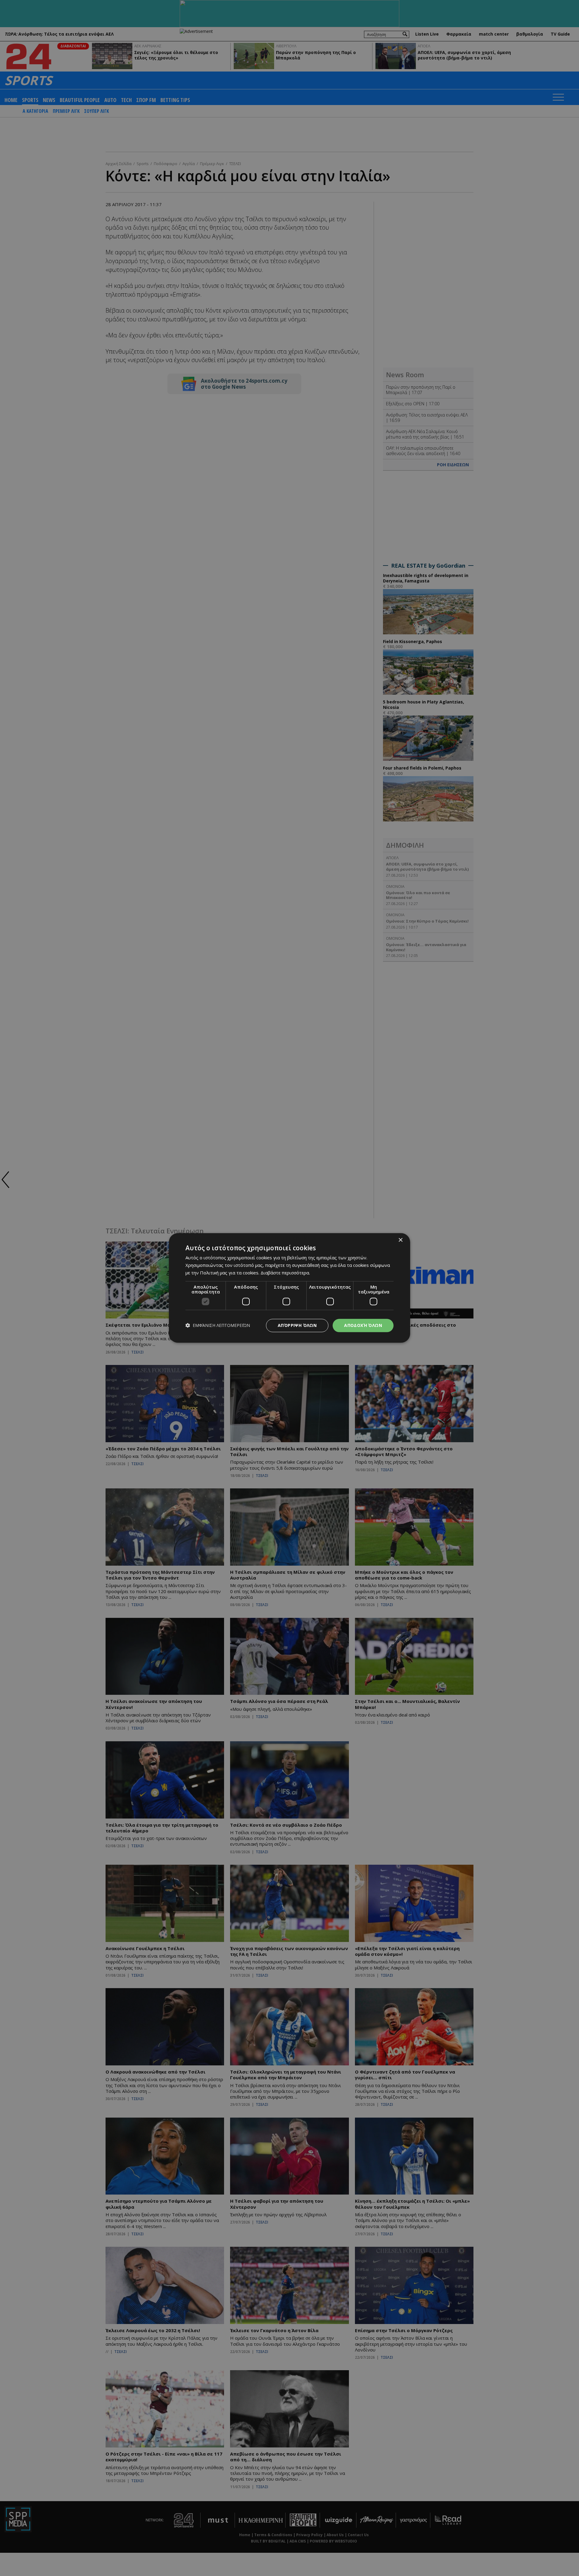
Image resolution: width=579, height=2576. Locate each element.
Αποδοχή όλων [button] (363, 1325)
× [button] (400, 1240)
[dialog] (289, 1288)
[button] (218, 1326)
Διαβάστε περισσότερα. (285, 1273)
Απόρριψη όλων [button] (297, 1325)
